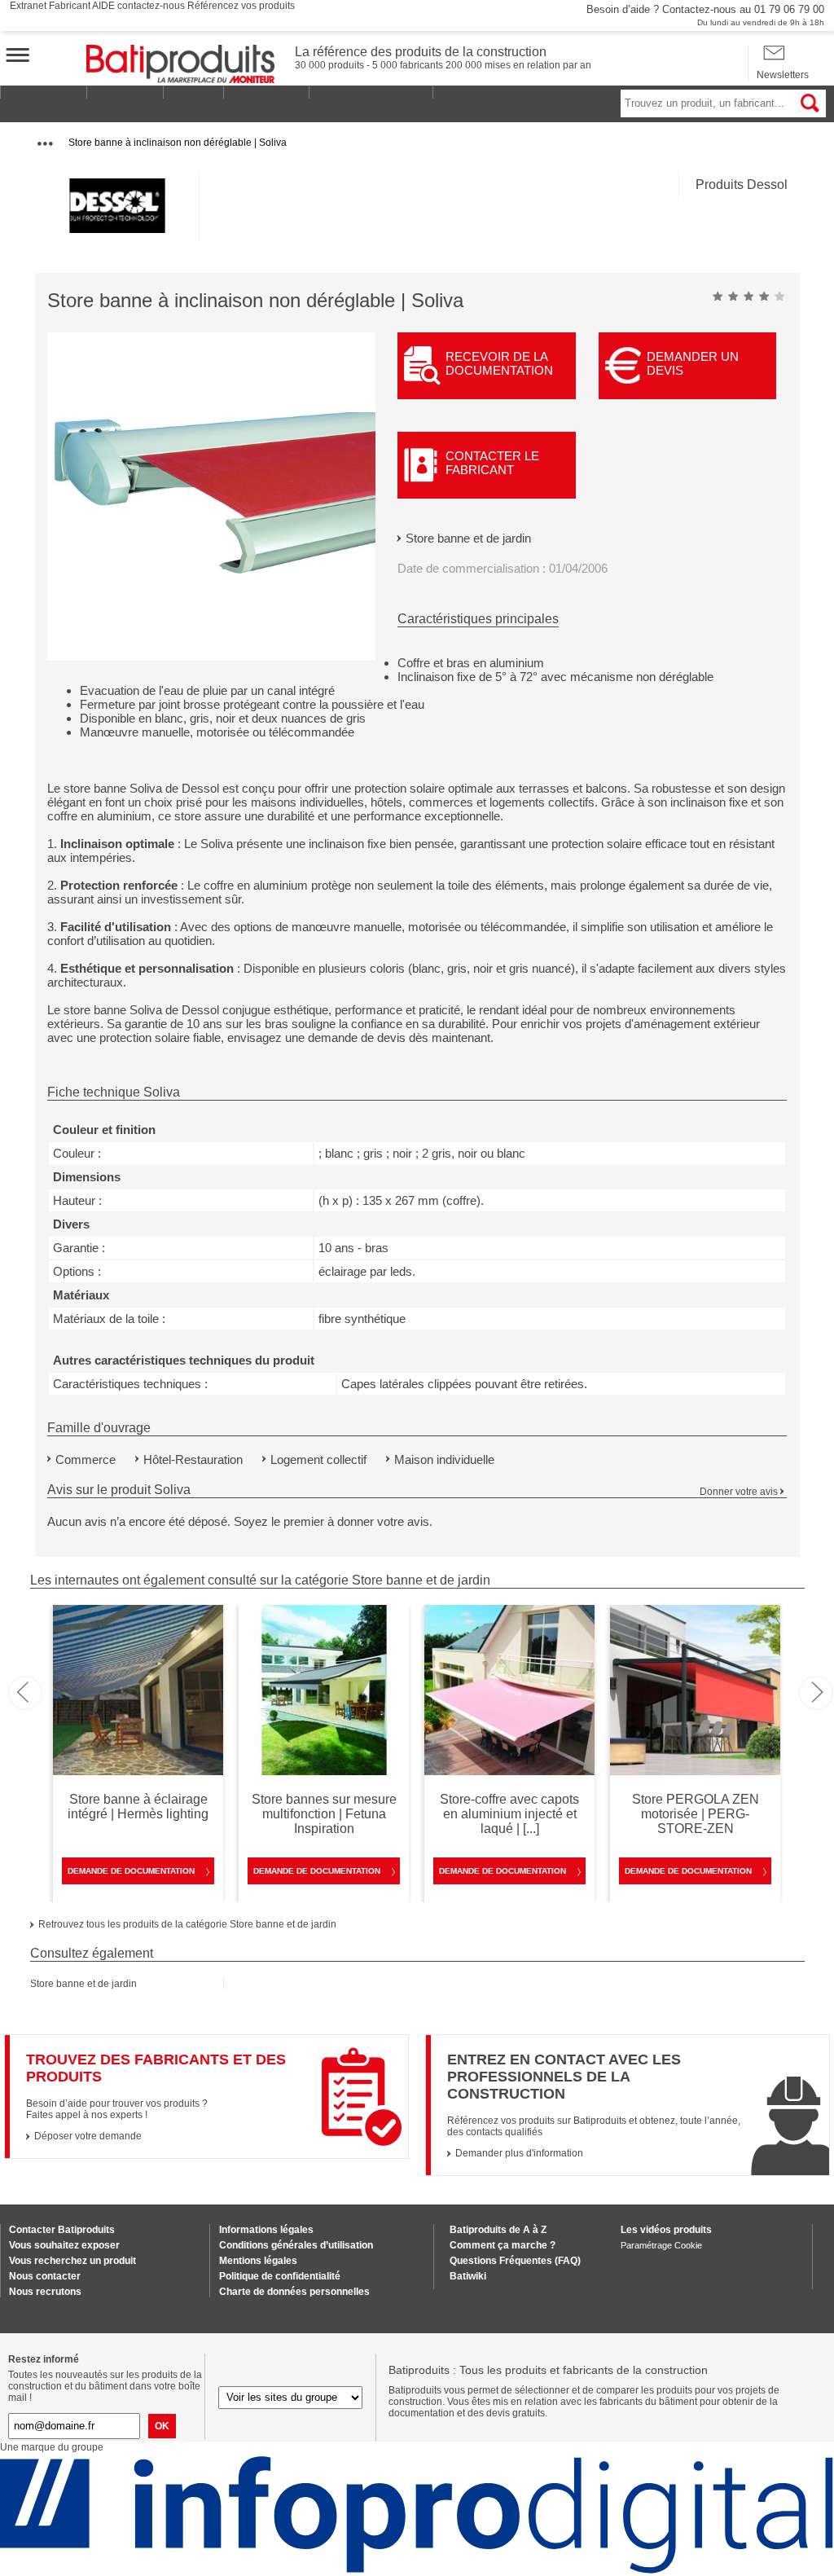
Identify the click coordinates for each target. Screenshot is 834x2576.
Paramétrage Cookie (661, 2245)
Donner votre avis (739, 1492)
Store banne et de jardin (468, 538)
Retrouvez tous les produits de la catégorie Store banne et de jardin (187, 1924)
